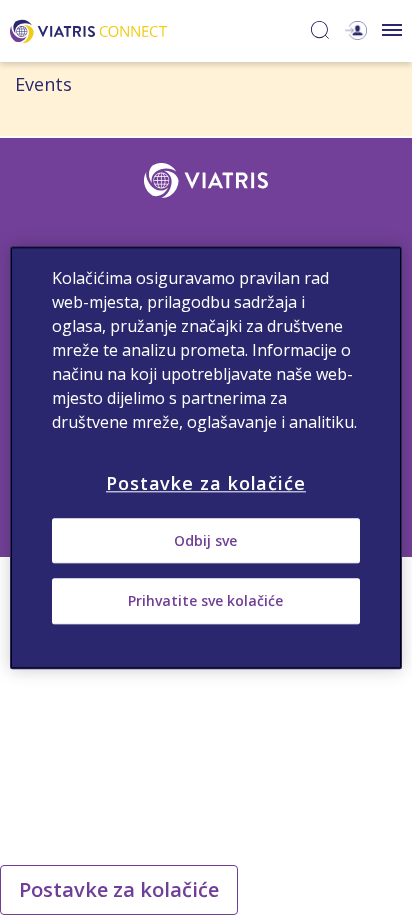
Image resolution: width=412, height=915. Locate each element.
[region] (205, 457)
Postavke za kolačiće (119, 889)
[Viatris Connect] (88, 29)
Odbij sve (205, 540)
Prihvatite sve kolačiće (205, 601)
